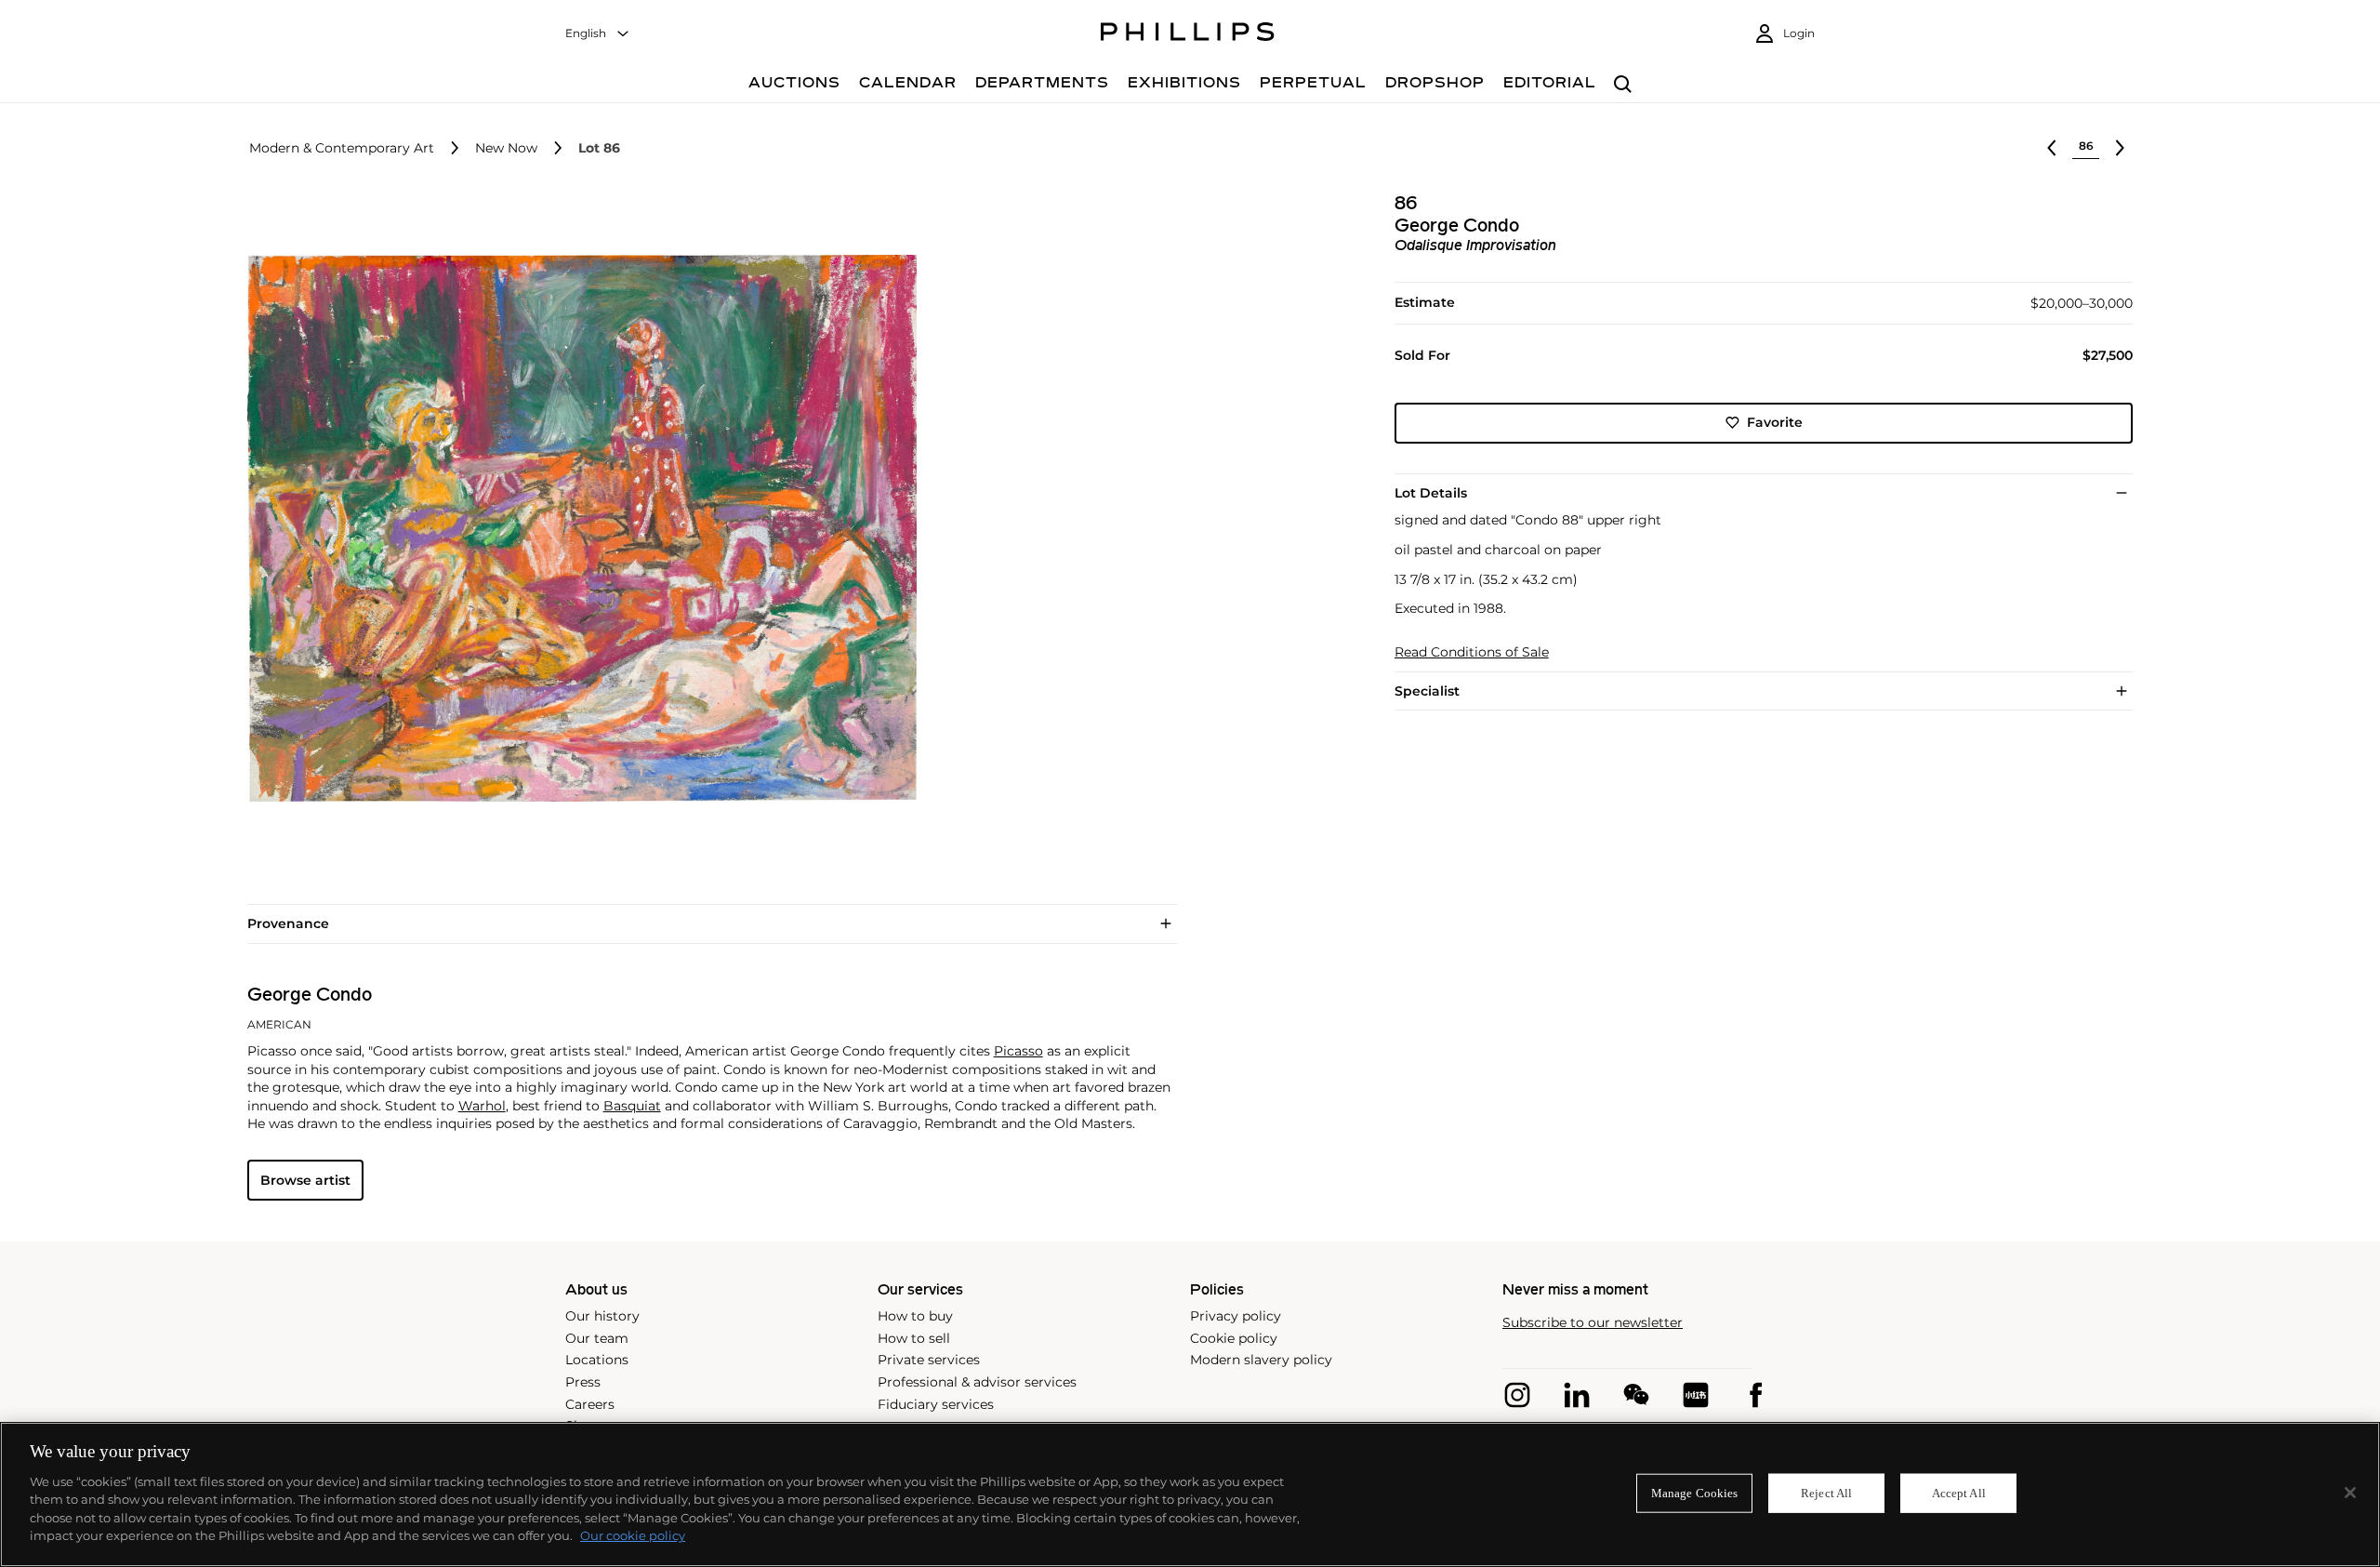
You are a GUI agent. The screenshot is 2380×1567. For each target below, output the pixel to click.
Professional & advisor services (977, 1382)
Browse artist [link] (305, 1180)
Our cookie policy (633, 1535)
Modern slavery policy (1261, 1360)
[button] (576, 528)
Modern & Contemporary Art (342, 148)
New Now (506, 148)
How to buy (915, 1316)
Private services (929, 1360)
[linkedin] (1577, 1395)
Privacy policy (1236, 1316)
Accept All (1959, 1493)
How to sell (914, 1338)
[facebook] (1755, 1395)
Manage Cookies (1695, 1493)
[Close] (2350, 1493)
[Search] (1623, 85)
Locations (597, 1360)
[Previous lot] (2052, 148)
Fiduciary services (936, 1404)
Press (583, 1382)
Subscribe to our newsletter (1593, 1323)
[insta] (1517, 1395)
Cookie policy (1234, 1338)
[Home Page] (1188, 34)
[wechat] (1636, 1395)
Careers (590, 1404)
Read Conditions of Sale (1472, 652)
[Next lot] (2120, 148)
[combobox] (598, 34)
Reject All (1826, 1493)
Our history (602, 1316)
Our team (597, 1338)
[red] (1696, 1395)
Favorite (1775, 422)
